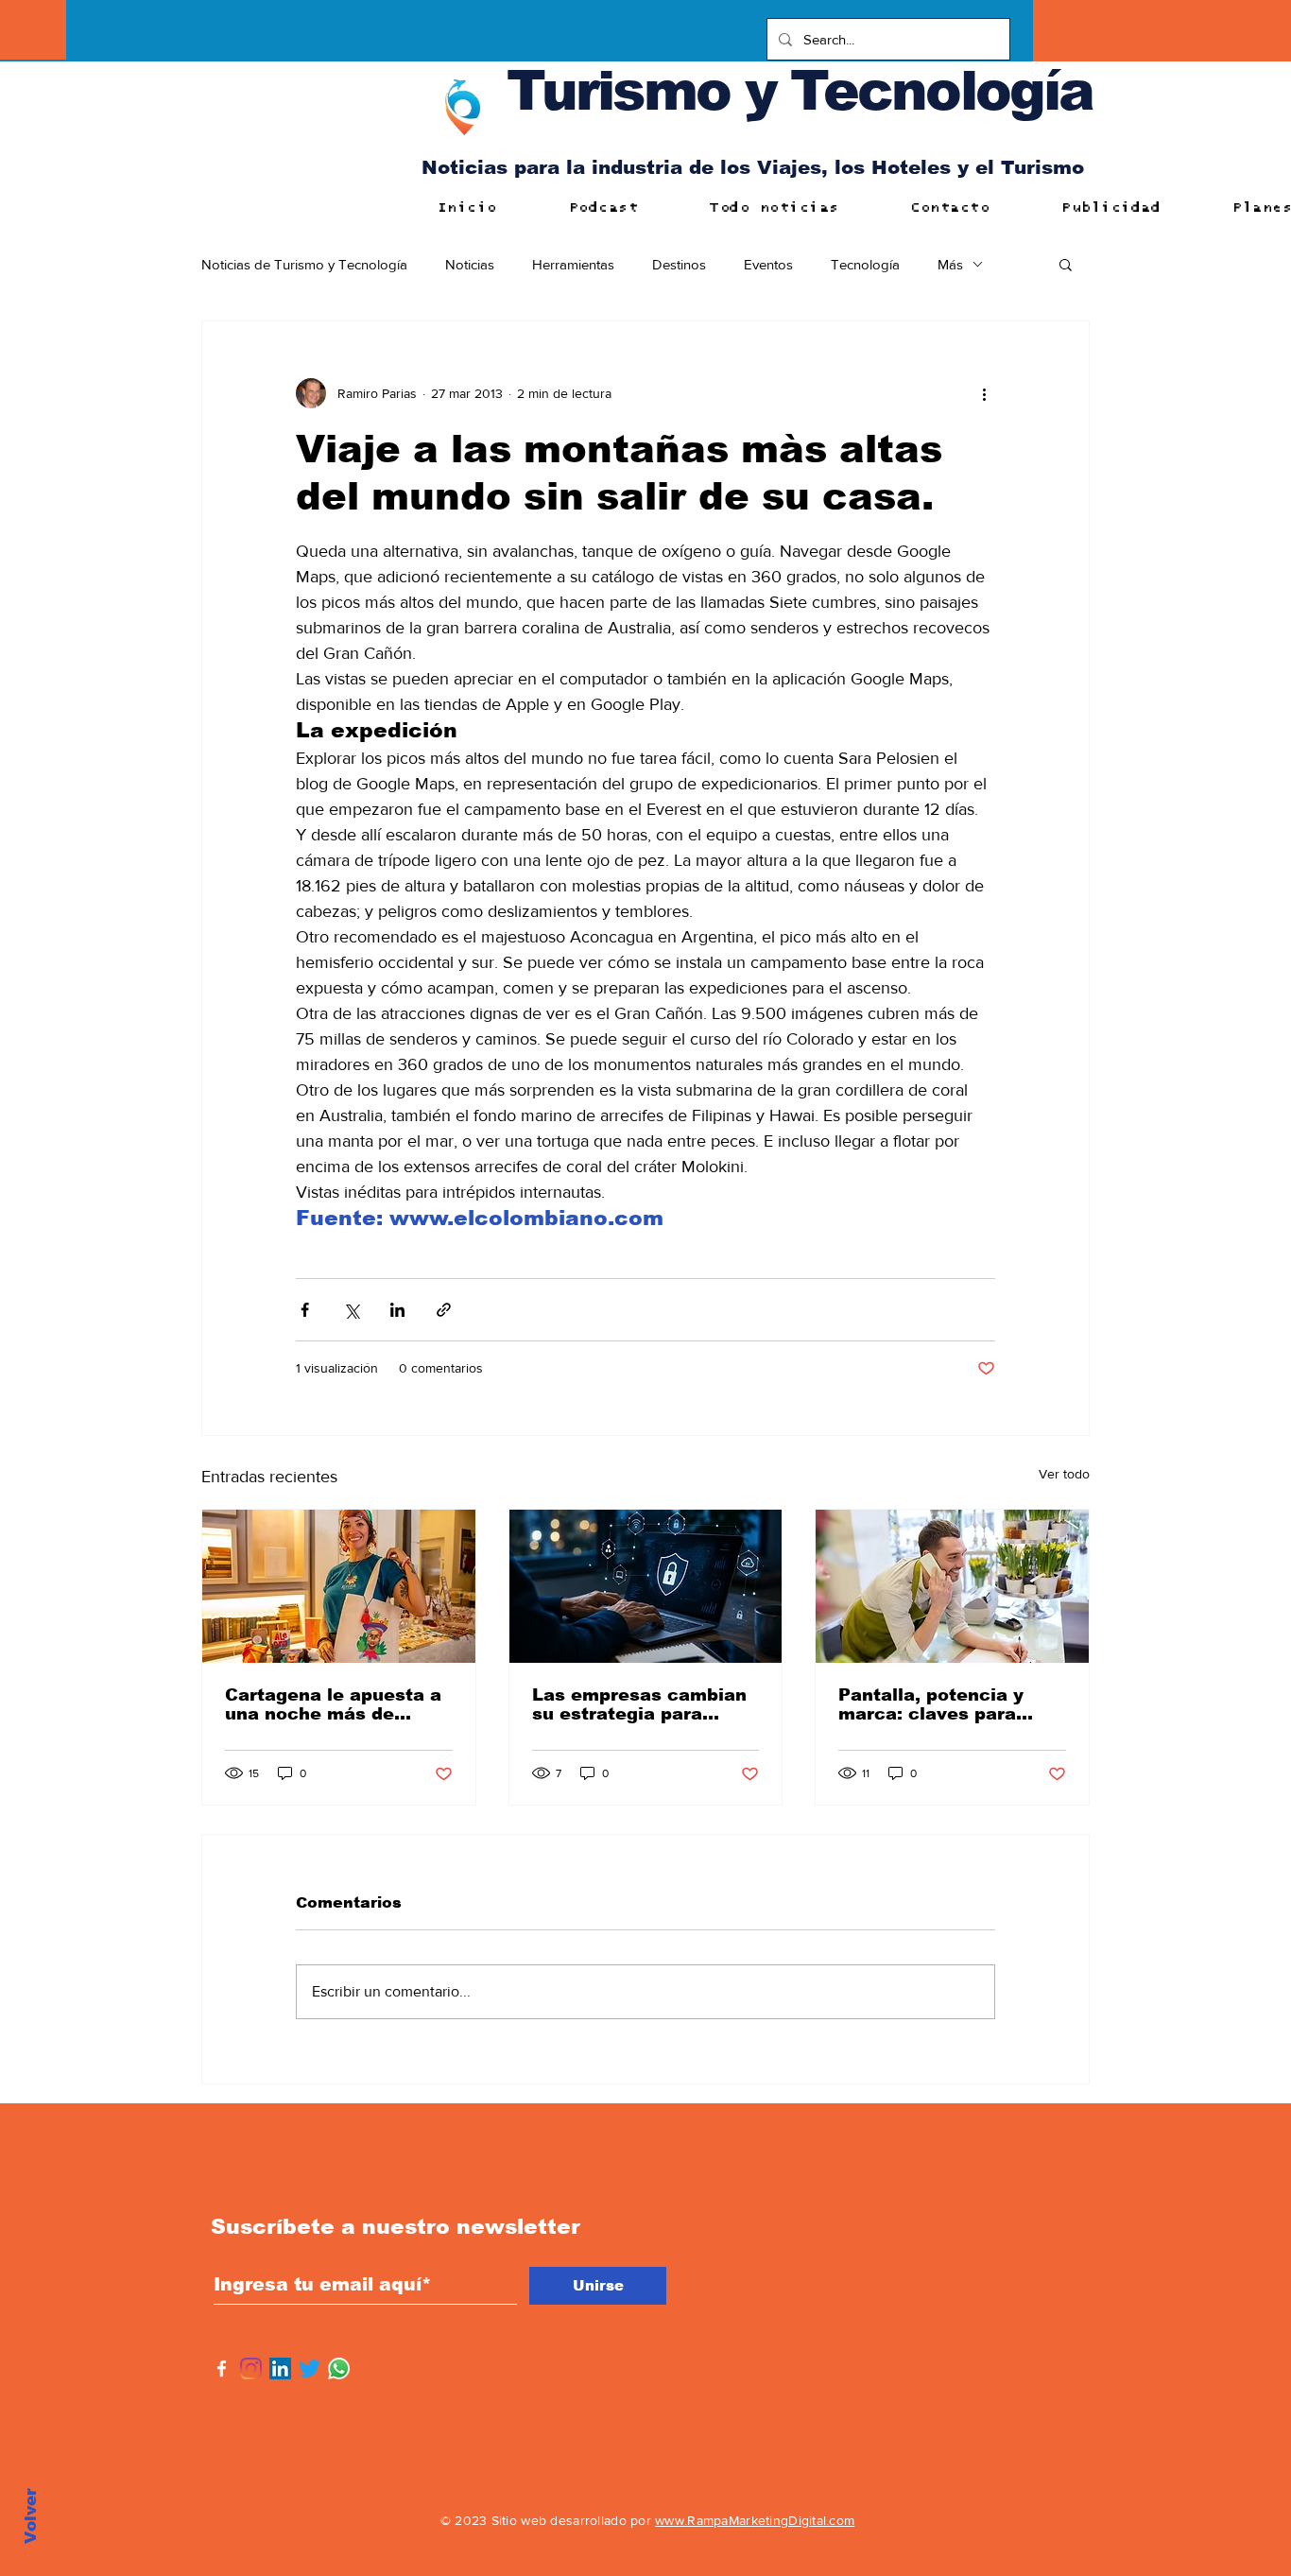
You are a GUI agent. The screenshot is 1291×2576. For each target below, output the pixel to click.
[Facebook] (222, 2369)
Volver (31, 2516)
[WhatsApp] (339, 2369)
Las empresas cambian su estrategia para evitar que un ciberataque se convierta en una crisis (639, 1704)
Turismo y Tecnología (800, 90)
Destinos (679, 264)
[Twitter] (310, 2369)
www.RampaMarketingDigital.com (755, 2520)
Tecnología (865, 264)
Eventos (768, 264)
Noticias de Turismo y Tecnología (304, 264)
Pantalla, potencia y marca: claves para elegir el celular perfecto (931, 1704)
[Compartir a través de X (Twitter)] (351, 1310)
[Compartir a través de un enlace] (444, 1310)
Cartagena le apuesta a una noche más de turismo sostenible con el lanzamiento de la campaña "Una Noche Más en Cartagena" (333, 1704)
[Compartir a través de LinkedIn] (397, 1310)
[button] (1066, 264)
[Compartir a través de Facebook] (305, 1310)
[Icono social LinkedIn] (280, 2369)
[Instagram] (251, 2369)
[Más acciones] (984, 393)
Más (950, 264)
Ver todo (1064, 1474)
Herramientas (573, 264)
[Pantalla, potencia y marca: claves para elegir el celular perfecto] (952, 1586)
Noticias (470, 264)
